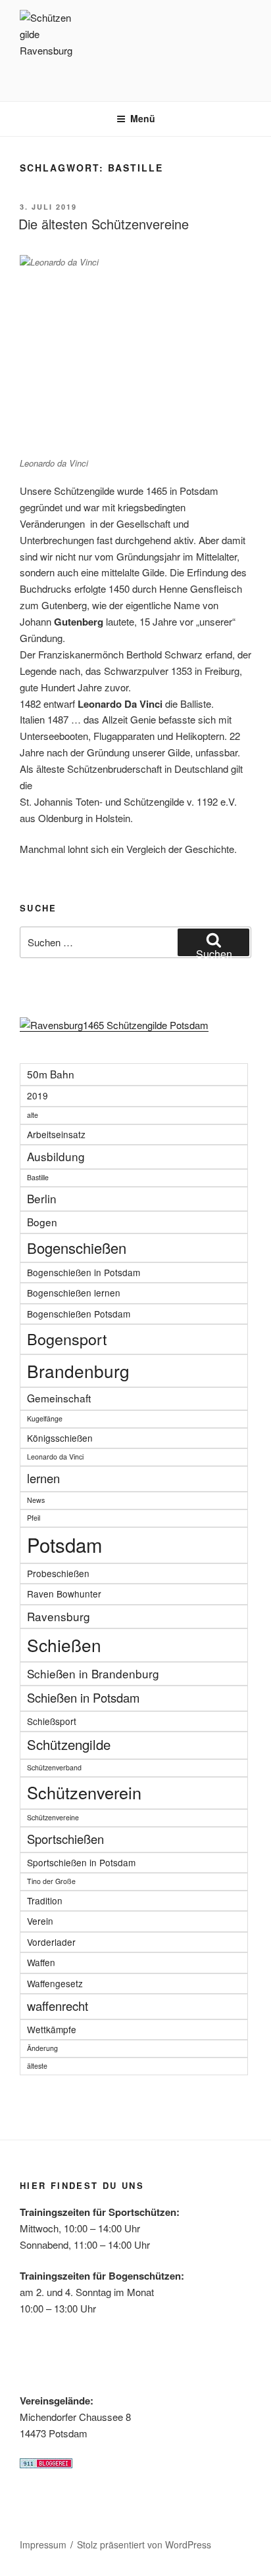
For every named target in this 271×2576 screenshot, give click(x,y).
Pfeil (34, 1518)
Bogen (42, 1222)
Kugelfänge (45, 1418)
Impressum (43, 2544)
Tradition (45, 1900)
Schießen (64, 1644)
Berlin (42, 1198)
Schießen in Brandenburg (93, 1673)
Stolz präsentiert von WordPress (144, 2544)
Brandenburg (78, 1370)
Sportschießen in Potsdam (81, 1862)
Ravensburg (59, 1616)
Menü (143, 118)
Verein (40, 1921)
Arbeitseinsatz (56, 1134)
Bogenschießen (77, 1248)
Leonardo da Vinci (55, 1457)
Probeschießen (58, 1573)
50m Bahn (51, 1074)
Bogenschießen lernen (74, 1293)
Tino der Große (51, 1881)
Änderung (42, 2048)
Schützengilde (69, 1744)
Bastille (38, 1177)
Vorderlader (51, 1942)
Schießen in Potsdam (83, 1697)
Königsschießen (60, 1438)
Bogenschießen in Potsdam (84, 1272)
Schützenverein (84, 1792)
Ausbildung (56, 1156)
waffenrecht (58, 2006)
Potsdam (64, 1544)
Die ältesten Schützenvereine (104, 224)
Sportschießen (65, 1839)
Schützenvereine (53, 1817)
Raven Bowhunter (64, 1594)
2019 (37, 1095)
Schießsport (52, 1721)
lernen (43, 1478)
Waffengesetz (55, 1983)
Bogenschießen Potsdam (79, 1314)
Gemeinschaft (59, 1398)
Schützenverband (54, 1767)
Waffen (41, 1962)
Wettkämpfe (52, 2029)
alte (33, 1115)
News (36, 1500)
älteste (37, 2066)
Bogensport (67, 1339)
